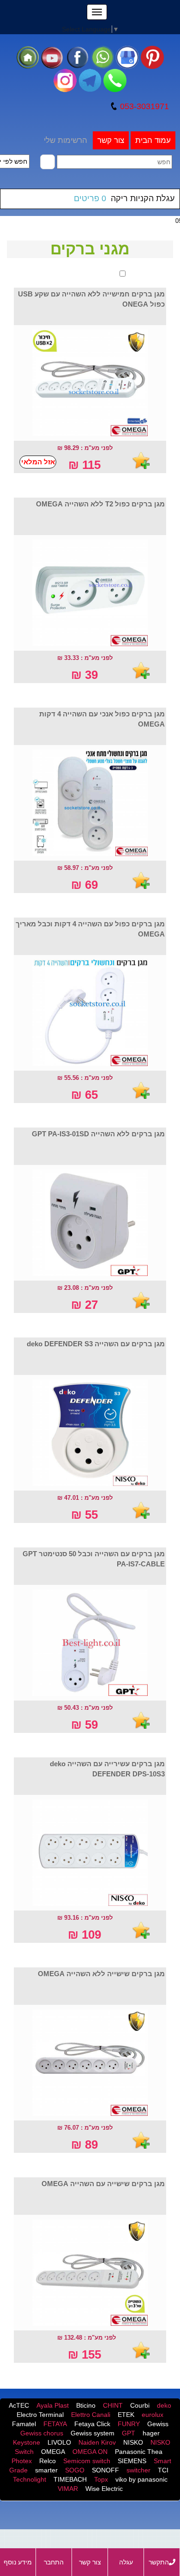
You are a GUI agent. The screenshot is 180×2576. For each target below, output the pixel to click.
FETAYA (55, 2424)
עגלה (126, 2562)
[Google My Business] (127, 57)
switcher (138, 2470)
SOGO (75, 2470)
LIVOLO (59, 2442)
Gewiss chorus (42, 2433)
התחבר (54, 2562)
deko (164, 2405)
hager (151, 2433)
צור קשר (111, 140)
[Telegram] (90, 80)
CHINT (113, 2405)
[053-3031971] (115, 80)
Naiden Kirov (97, 2442)
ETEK (126, 2415)
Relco (48, 2461)
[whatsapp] (102, 57)
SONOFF (105, 2470)
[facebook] (78, 57)
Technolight (30, 2479)
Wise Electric (104, 2489)
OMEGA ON (90, 2452)
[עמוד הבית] (28, 57)
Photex (22, 2461)
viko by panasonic (141, 2479)
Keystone (27, 2442)
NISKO (133, 2442)
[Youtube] (53, 57)
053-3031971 (143, 106)
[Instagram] (65, 80)
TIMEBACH (70, 2479)
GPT (129, 2433)
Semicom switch (87, 2461)
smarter (46, 2470)
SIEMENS (132, 2461)
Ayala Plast (53, 2405)
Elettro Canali (91, 2415)
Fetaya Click (92, 2424)
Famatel (24, 2424)
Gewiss (158, 2424)
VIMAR (68, 2489)
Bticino (86, 2405)
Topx (101, 2479)
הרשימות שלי (66, 140)
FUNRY (129, 2424)
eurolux (153, 2415)
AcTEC (19, 2405)
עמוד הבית (153, 140)
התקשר (159, 2562)
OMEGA (53, 2452)
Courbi (140, 2405)
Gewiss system (93, 2433)
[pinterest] (152, 57)
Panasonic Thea (139, 2452)
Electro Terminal (40, 2415)
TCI (163, 2470)
